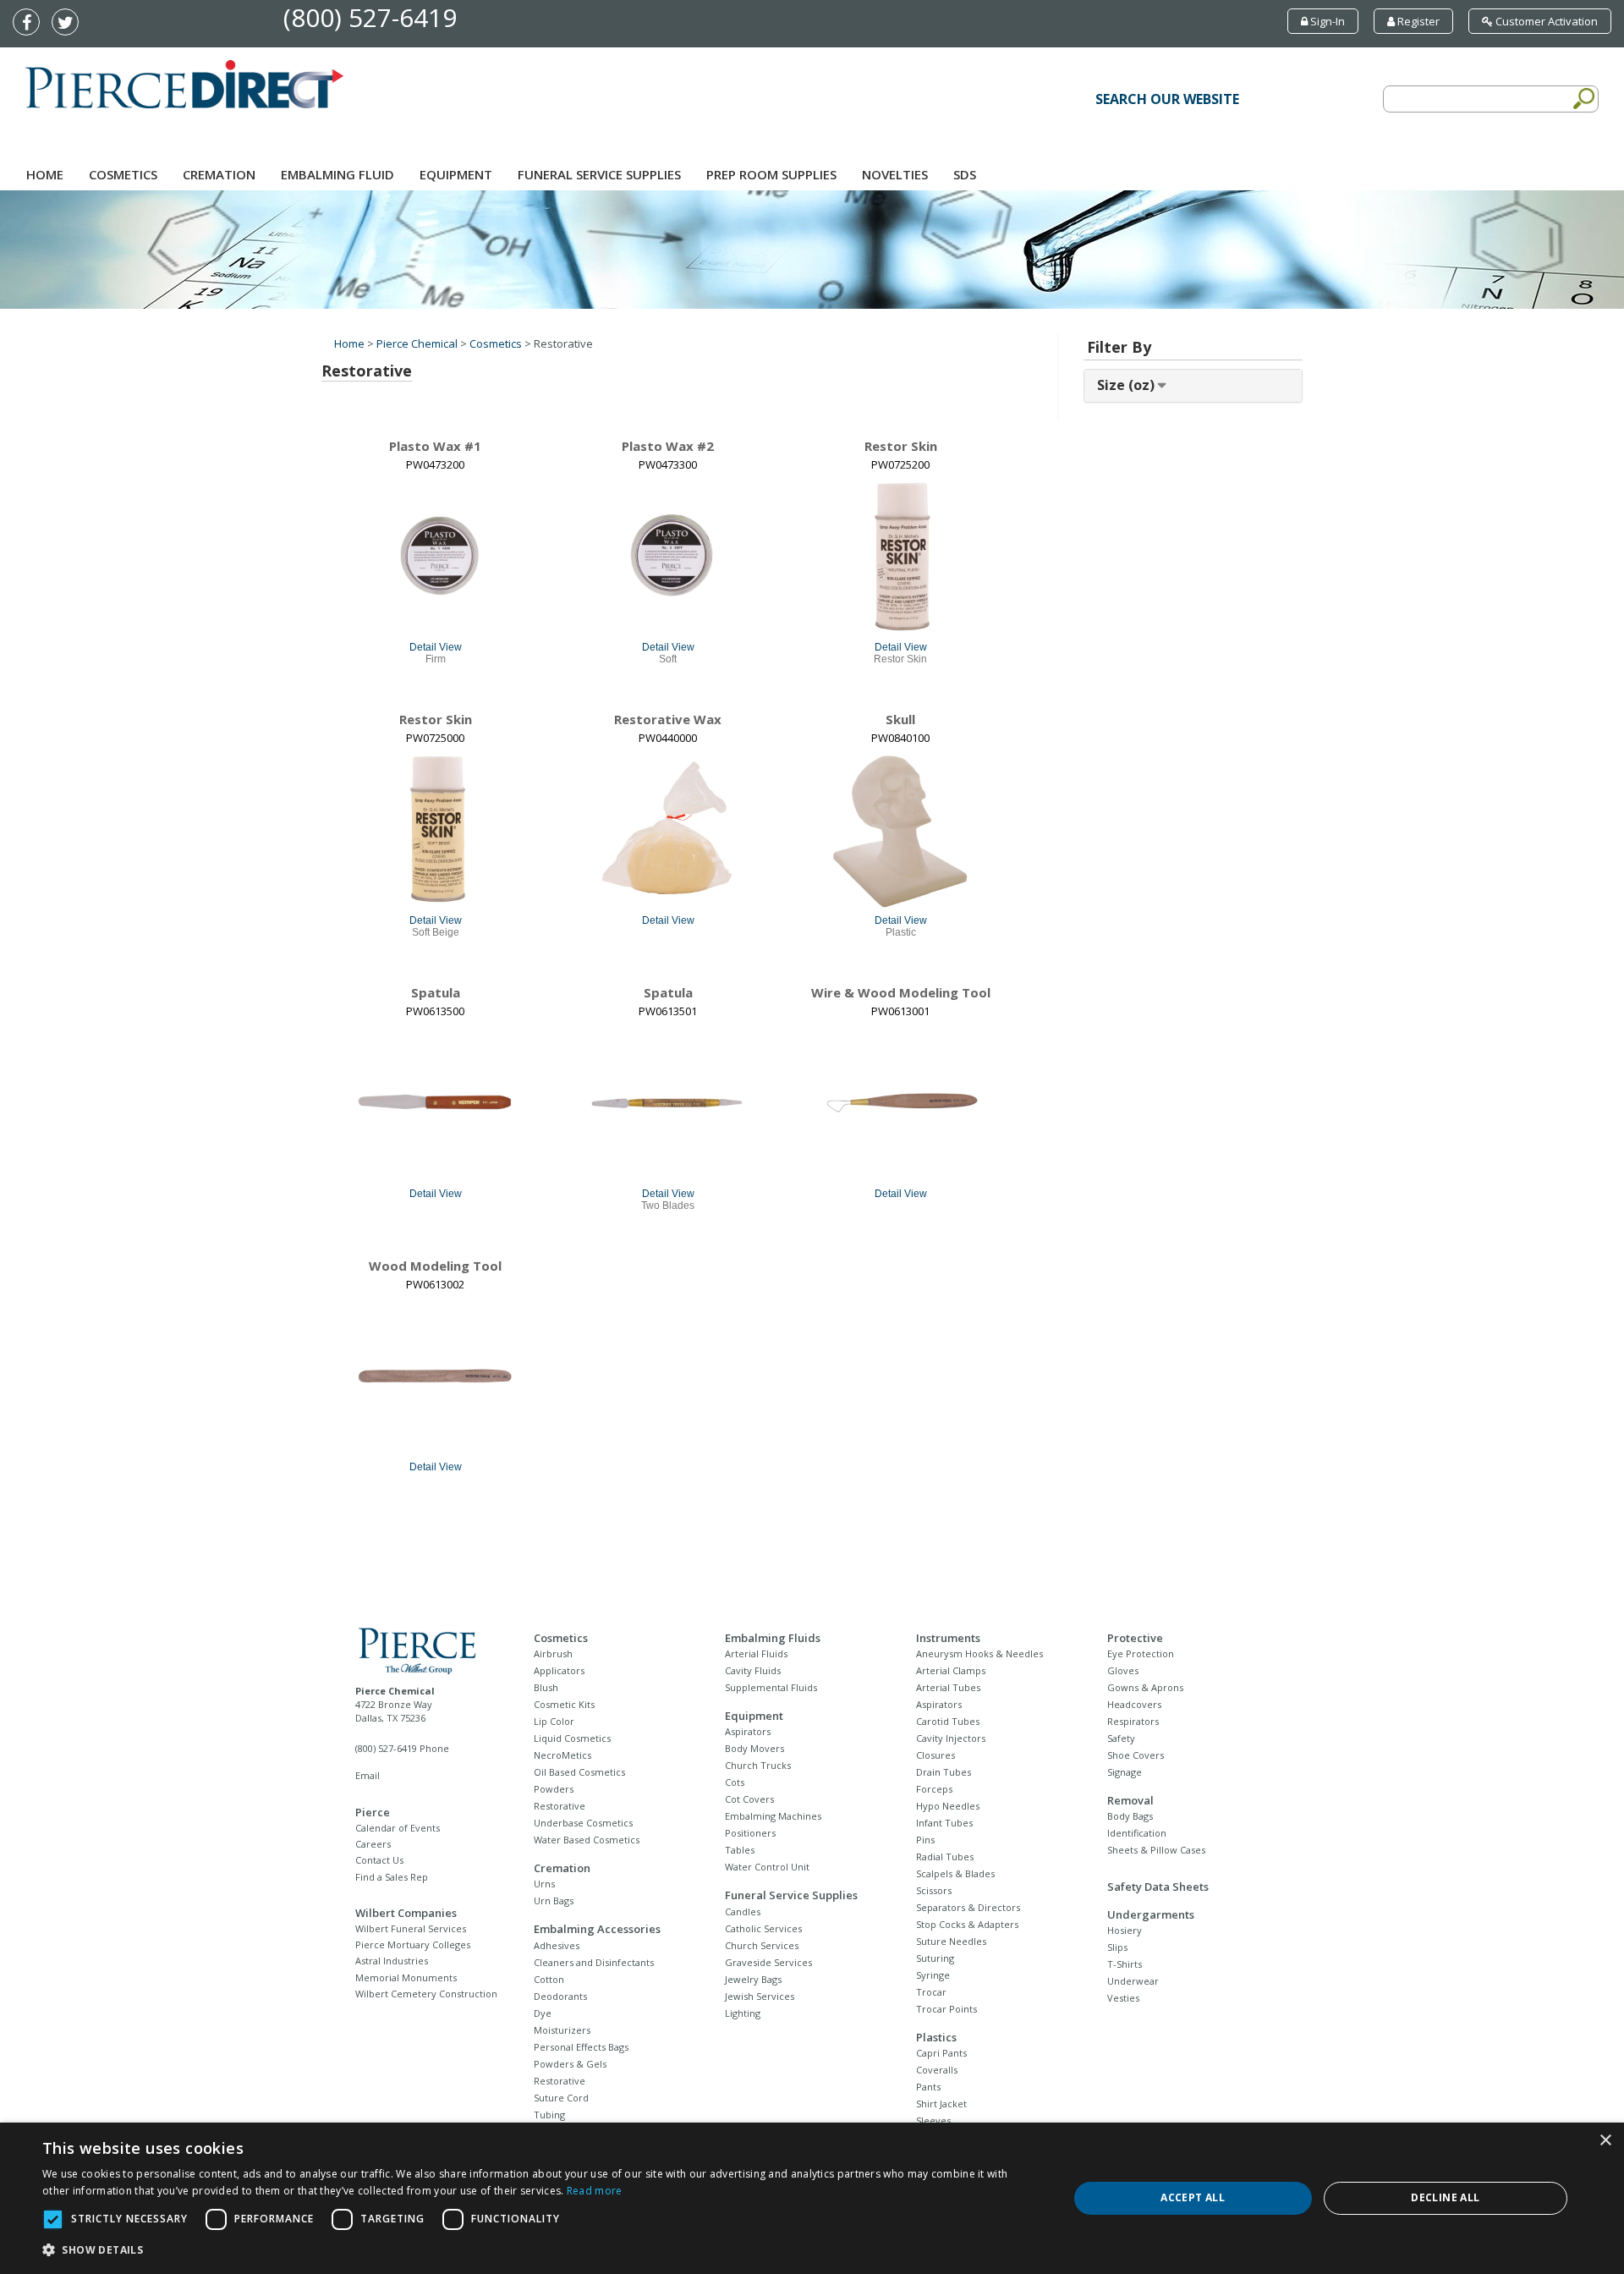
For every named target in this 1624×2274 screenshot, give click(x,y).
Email (368, 1775)
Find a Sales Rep (392, 1877)
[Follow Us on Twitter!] (69, 24)
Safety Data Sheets (1158, 1887)
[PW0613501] (668, 1103)
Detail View (436, 647)
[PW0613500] (436, 1103)
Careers (373, 1844)
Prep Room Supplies (771, 174)
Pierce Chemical (417, 343)
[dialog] (812, 2198)
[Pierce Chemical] (430, 1649)
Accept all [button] (1193, 2197)
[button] (540, 2250)
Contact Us (379, 1860)
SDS (965, 174)
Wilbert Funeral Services (411, 1928)
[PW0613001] (901, 1103)
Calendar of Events (398, 1828)
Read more (595, 2191)
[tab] (1193, 386)
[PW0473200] (436, 557)
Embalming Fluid (337, 174)
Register (1417, 21)
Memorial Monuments (406, 1977)
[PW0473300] (668, 557)
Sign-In (1326, 21)
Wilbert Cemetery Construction (426, 1994)
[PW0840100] (901, 830)
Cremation (219, 174)
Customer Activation (1545, 21)
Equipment (456, 174)
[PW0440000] (668, 830)
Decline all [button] (1445, 2197)
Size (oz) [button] (1127, 385)
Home (45, 174)
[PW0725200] (901, 557)
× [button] (1605, 2141)
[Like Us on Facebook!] (30, 24)
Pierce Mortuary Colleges (413, 1944)
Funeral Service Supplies (599, 174)
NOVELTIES (895, 174)
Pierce (373, 1812)
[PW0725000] (436, 830)
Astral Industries (392, 1961)
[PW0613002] (436, 1376)
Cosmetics (123, 174)
